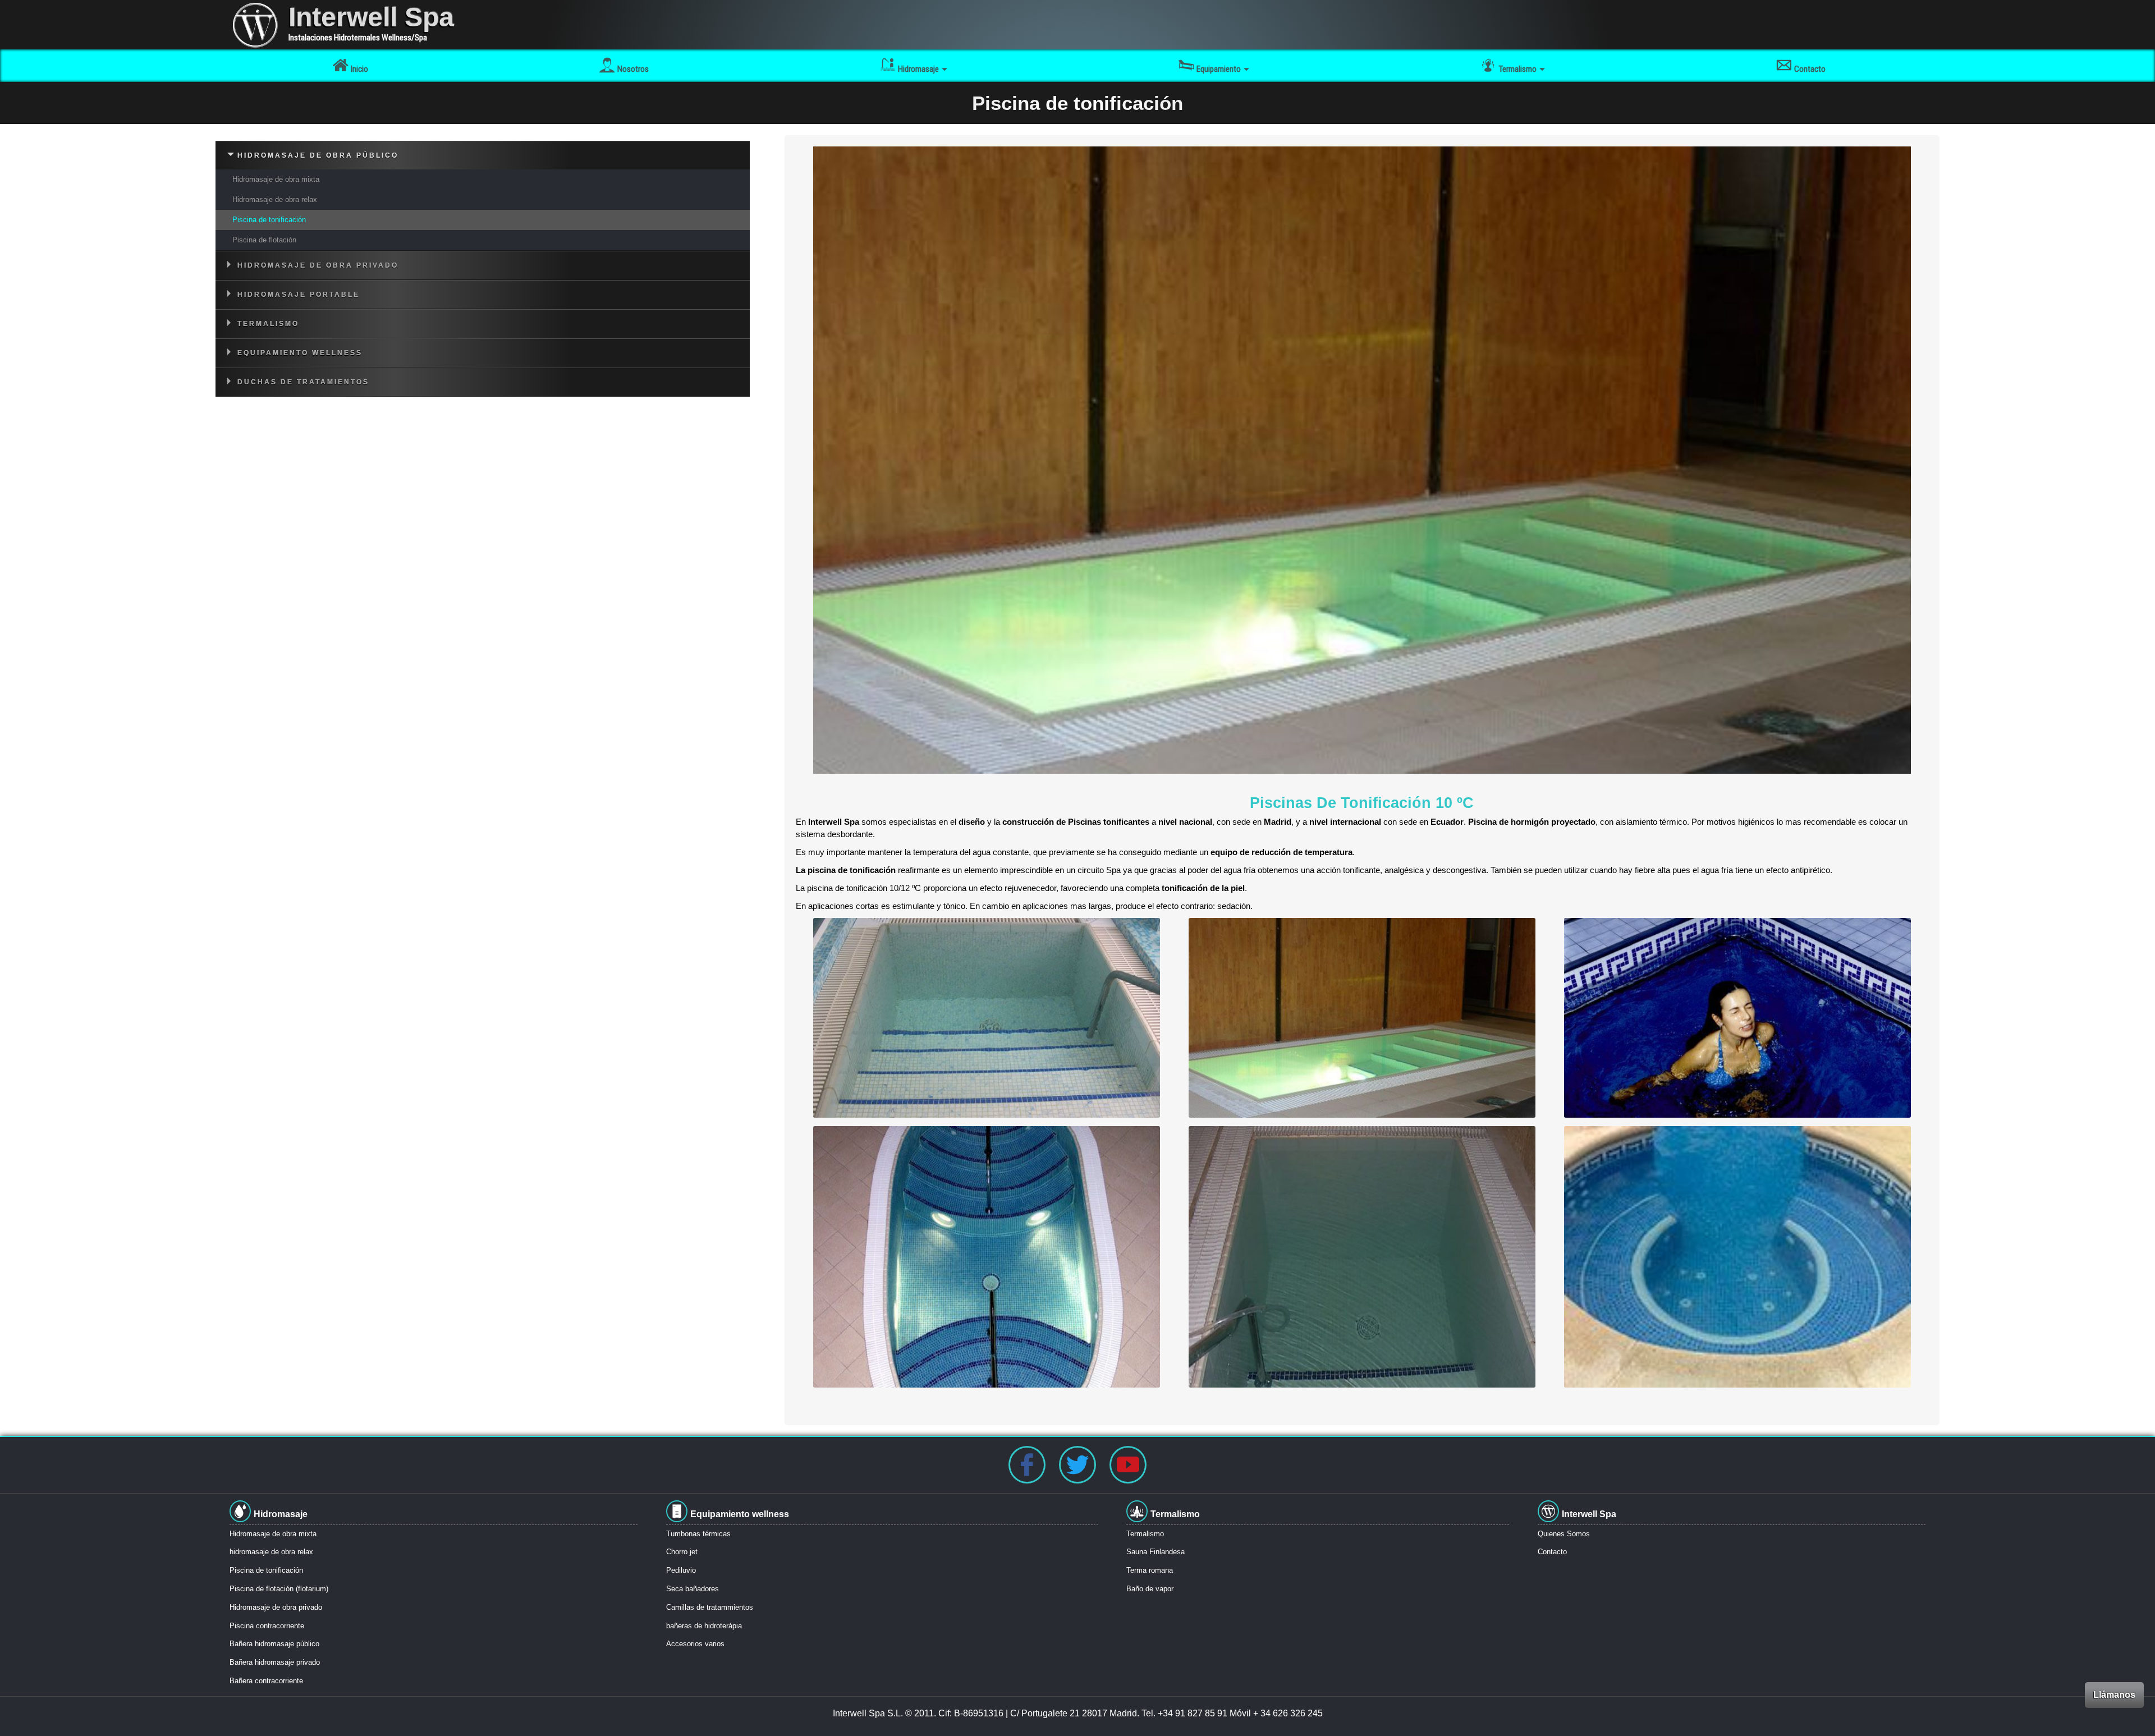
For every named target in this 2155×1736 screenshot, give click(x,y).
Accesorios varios (695, 1644)
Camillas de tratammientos (710, 1607)
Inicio (359, 69)
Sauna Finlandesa (1156, 1552)
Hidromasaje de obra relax (275, 199)
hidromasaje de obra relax (271, 1552)
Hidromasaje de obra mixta (276, 179)
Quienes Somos (1564, 1534)
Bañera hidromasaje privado (275, 1662)
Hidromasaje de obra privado (276, 1607)
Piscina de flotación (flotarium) (279, 1589)
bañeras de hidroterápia (704, 1626)
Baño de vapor (1150, 1589)
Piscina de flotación (264, 240)
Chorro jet (682, 1552)
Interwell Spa (371, 17)
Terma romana (1150, 1570)
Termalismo (1145, 1534)
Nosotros (633, 69)
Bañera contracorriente (266, 1681)
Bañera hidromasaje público (274, 1644)
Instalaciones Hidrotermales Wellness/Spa (358, 38)
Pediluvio (681, 1570)
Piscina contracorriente (267, 1626)
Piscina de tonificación (269, 220)
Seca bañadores (693, 1589)
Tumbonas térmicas (698, 1534)
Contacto (1810, 69)
